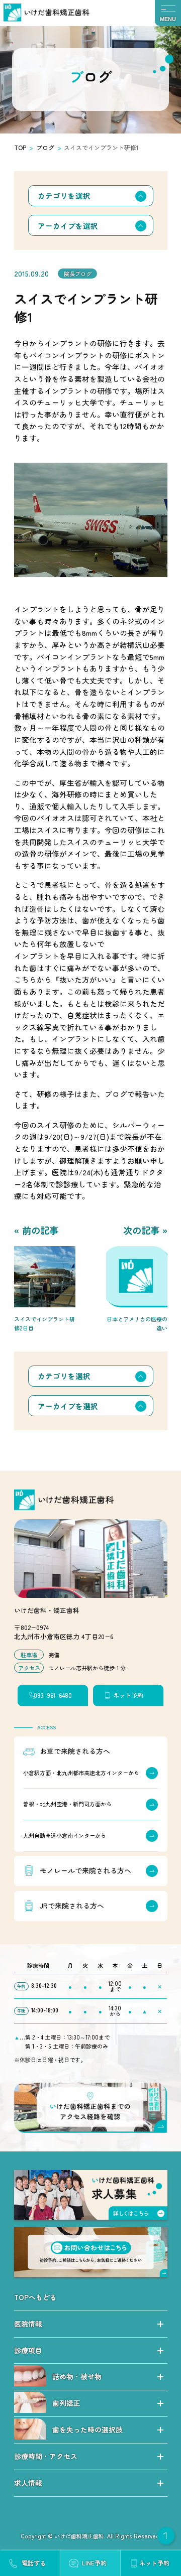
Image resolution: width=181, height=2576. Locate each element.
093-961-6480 (53, 1695)
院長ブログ (77, 273)
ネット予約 (128, 1695)
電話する (34, 2563)
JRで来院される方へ (71, 1906)
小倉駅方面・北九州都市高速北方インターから (81, 1772)
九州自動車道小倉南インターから (65, 1835)
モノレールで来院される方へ (85, 1870)
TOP (20, 147)
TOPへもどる (35, 2297)
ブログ (45, 147)
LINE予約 (94, 2563)
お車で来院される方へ (74, 1751)
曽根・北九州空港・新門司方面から (67, 1804)
